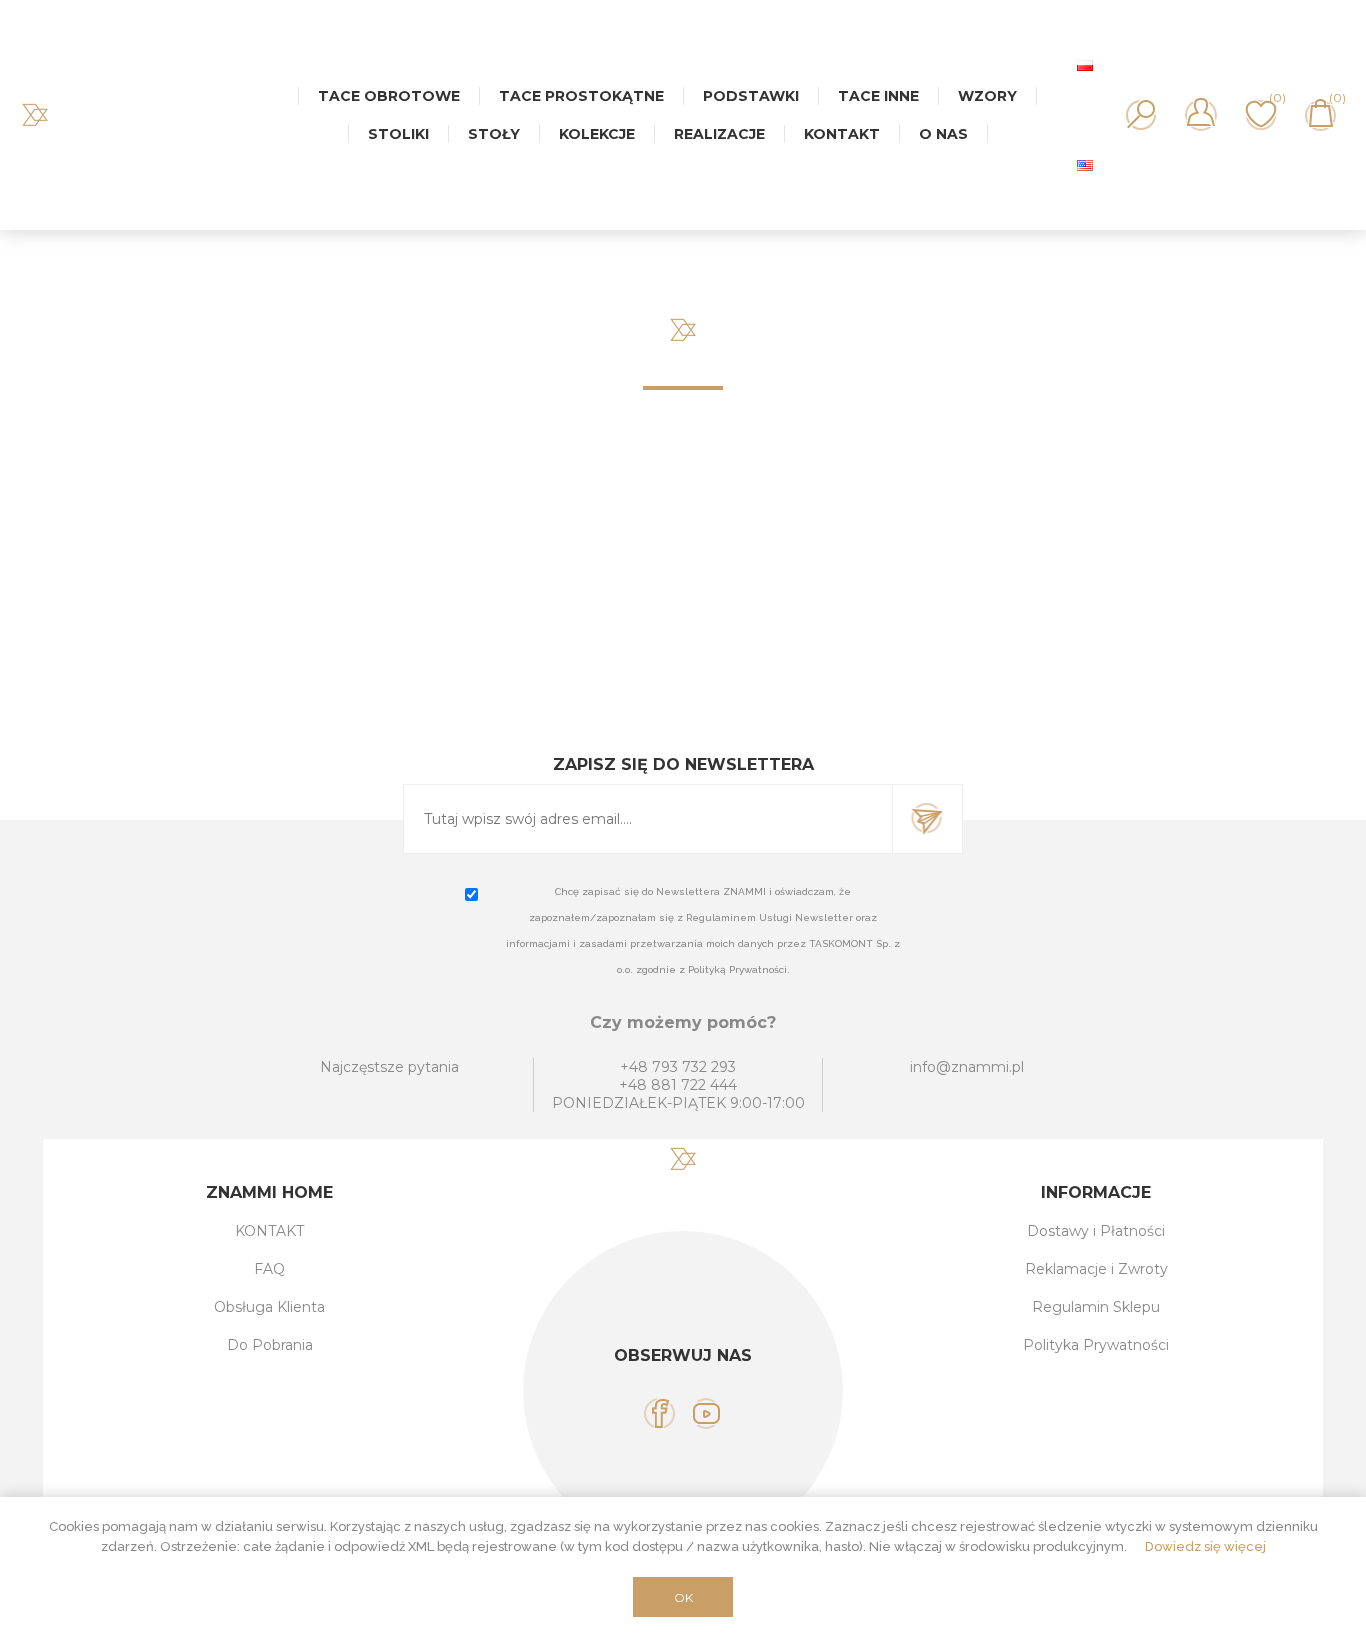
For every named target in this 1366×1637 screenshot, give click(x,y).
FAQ (269, 1269)
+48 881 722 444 (678, 1085)
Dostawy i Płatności (1096, 1231)
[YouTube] (706, 1413)
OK (683, 1597)
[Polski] (1085, 65)
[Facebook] (659, 1413)
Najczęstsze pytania (389, 1067)
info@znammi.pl (967, 1067)
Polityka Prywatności (1096, 1345)
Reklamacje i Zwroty (1096, 1269)
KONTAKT (269, 1231)
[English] (1085, 165)
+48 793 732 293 (678, 1067)
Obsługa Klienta (269, 1307)
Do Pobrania (270, 1345)
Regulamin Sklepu (1096, 1307)
